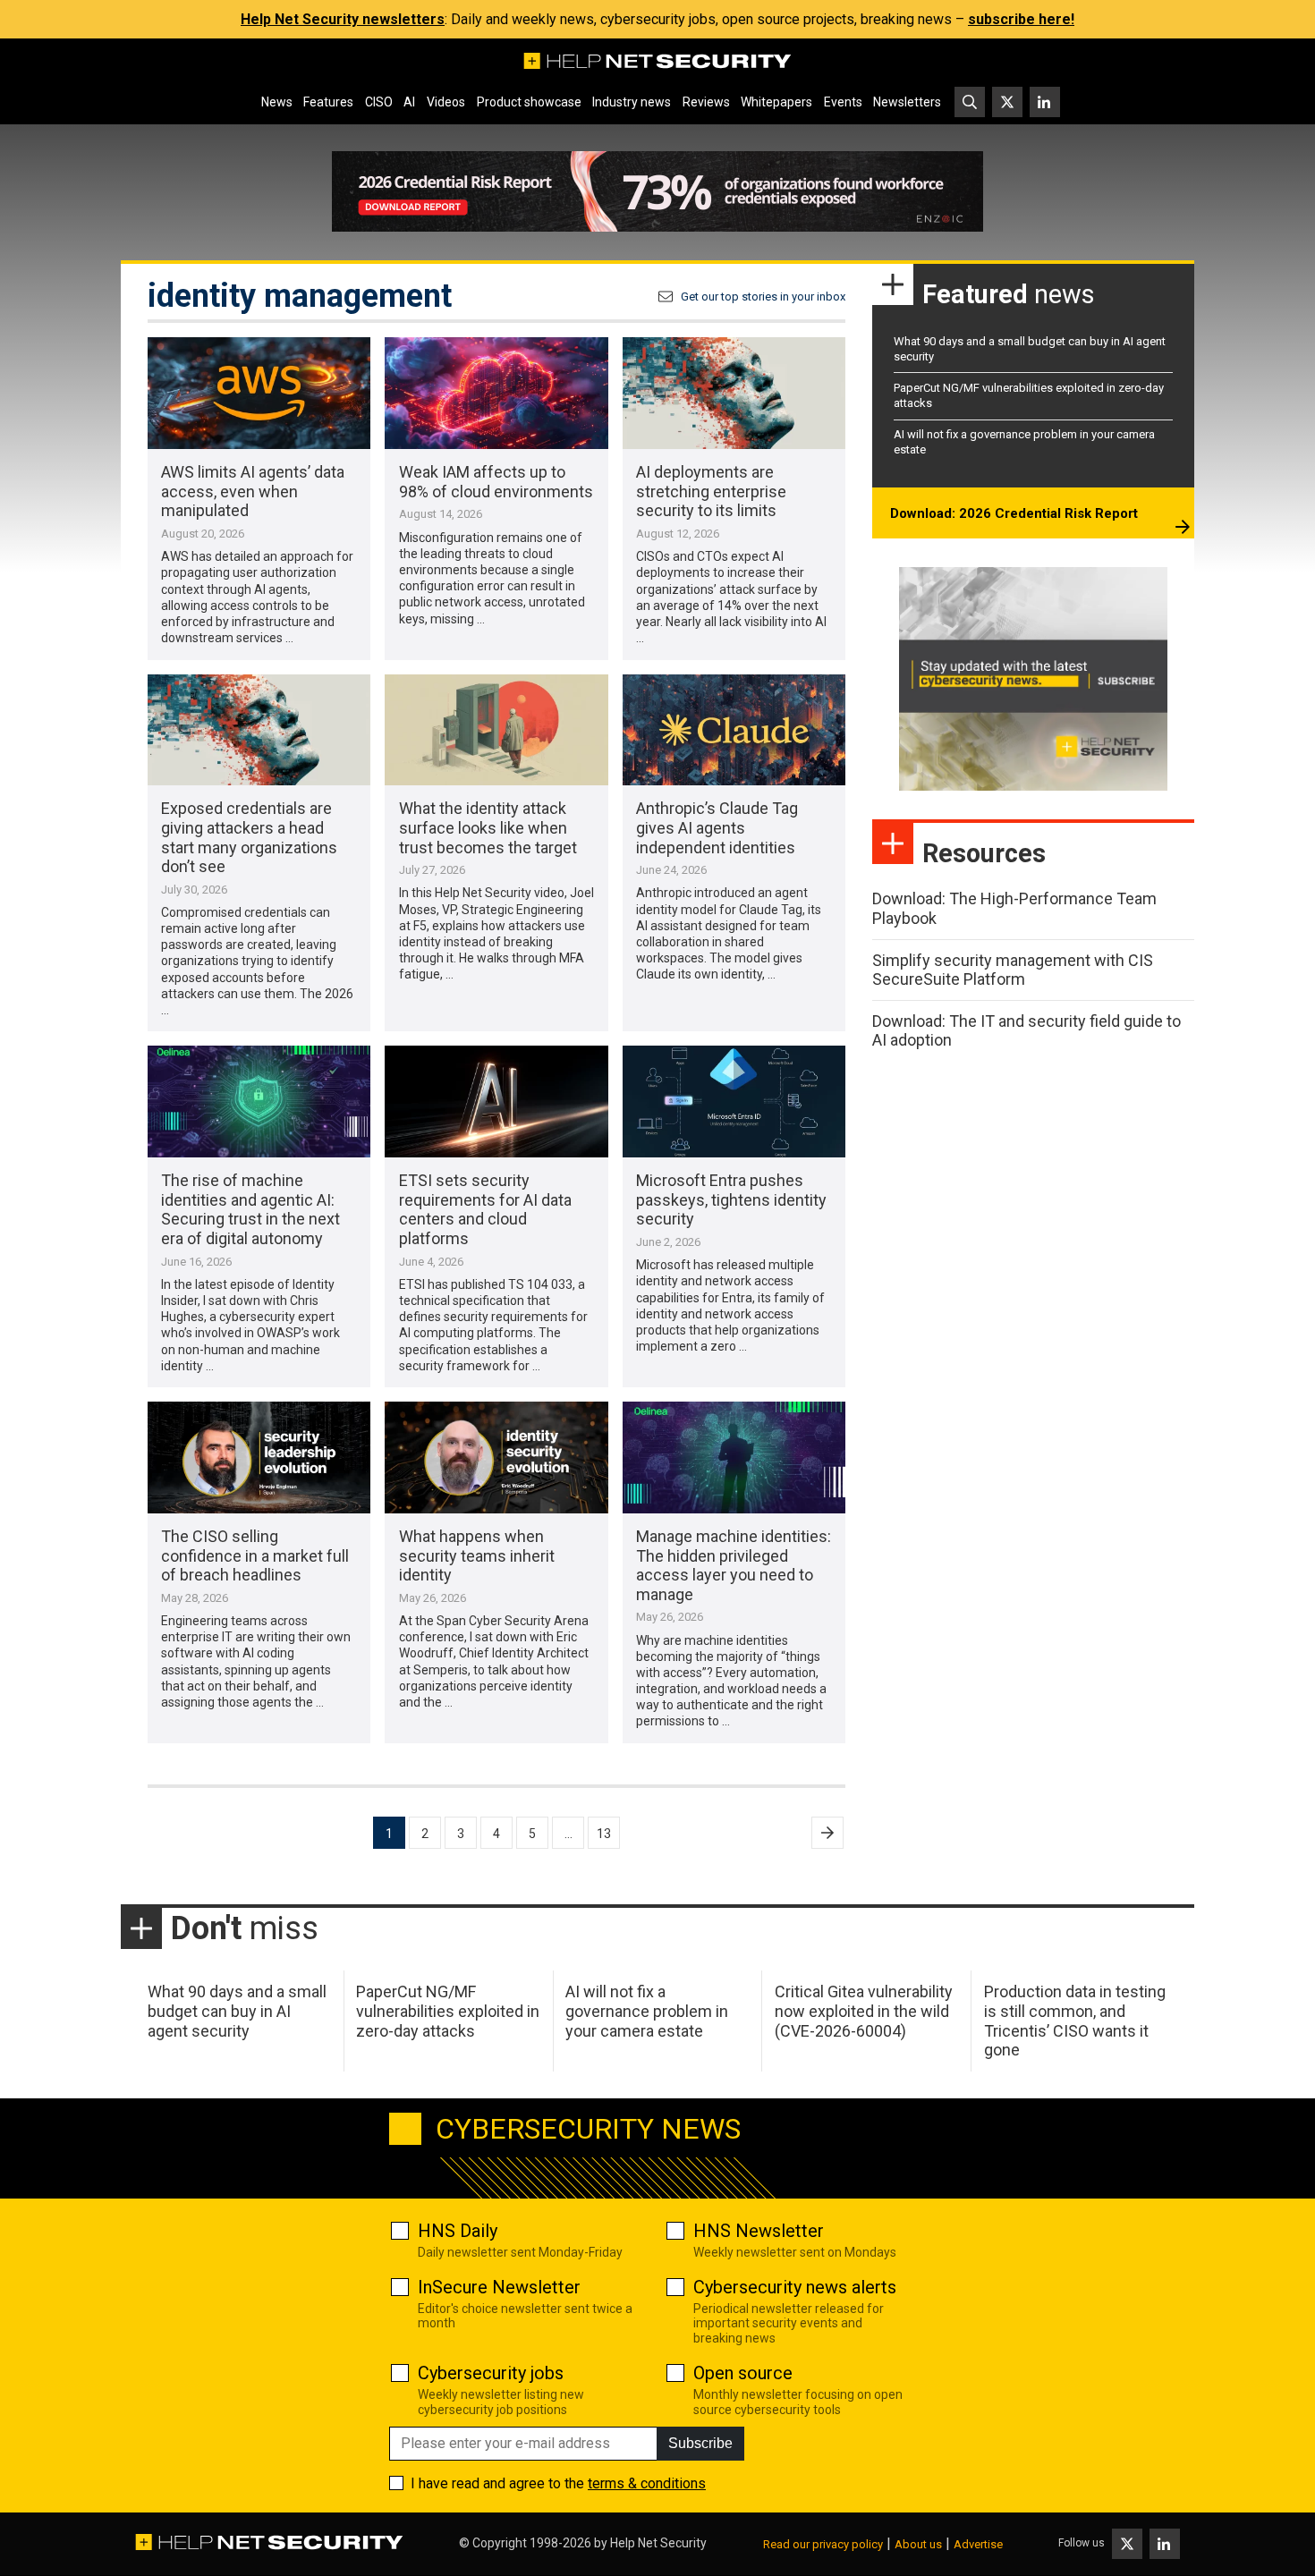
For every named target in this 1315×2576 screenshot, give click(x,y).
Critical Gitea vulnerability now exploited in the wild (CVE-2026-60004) (864, 2011)
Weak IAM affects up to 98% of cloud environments (496, 482)
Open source (743, 2373)
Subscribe (700, 2443)
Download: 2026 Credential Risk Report (1014, 513)
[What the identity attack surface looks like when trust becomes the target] (496, 730)
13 (604, 1834)
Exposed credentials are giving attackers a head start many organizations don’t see (249, 837)
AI (409, 102)
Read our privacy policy (823, 2544)
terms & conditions (647, 2483)
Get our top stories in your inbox (763, 297)
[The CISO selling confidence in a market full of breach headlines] (259, 1457)
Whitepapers (776, 102)
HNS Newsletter (759, 2231)
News (277, 102)
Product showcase (529, 102)
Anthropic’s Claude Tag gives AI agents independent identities (717, 827)
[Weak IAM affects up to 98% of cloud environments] (496, 393)
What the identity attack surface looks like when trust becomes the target (488, 827)
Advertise (978, 2544)
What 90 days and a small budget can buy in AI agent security (237, 2011)
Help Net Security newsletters (343, 19)
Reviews (706, 102)
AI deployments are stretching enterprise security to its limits (711, 491)
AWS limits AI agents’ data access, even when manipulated (253, 491)
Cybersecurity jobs (491, 2373)
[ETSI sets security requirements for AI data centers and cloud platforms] (496, 1102)
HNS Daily (458, 2231)
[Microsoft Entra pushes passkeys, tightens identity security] (734, 1102)
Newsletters (907, 102)
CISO (379, 102)
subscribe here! (1021, 19)
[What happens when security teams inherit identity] (496, 1457)
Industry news (632, 102)
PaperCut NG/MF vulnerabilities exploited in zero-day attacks (448, 2011)
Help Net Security (658, 2543)
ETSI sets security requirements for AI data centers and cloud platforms (485, 1209)
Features (328, 102)
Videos (446, 102)
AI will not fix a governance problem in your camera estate (647, 2011)
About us (918, 2544)
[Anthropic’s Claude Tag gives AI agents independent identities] (734, 730)
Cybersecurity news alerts (795, 2287)
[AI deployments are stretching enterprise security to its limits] (734, 393)
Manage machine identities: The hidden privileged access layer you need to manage (734, 1565)
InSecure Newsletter (499, 2287)
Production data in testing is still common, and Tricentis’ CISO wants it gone (1075, 2021)
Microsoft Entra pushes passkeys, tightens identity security (731, 1199)
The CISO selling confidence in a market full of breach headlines (255, 1555)
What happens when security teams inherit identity (477, 1555)
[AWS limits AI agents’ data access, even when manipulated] (259, 393)
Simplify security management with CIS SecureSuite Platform (1013, 970)
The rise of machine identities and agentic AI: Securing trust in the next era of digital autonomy (250, 1209)
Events (843, 102)
